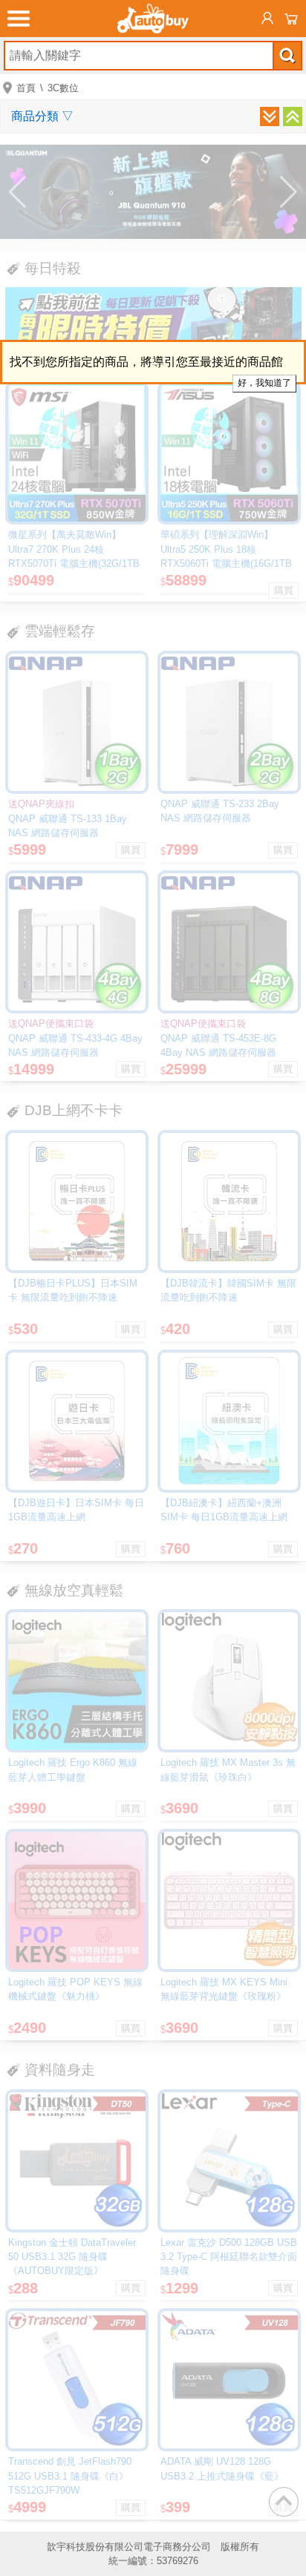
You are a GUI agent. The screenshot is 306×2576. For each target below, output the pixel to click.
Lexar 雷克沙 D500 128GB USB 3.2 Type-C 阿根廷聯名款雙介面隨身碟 (229, 2257)
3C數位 (63, 88)
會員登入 (267, 19)
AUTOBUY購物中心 (153, 19)
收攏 (293, 116)
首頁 (26, 88)
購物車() (291, 19)
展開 (270, 116)
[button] (17, 192)
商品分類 (42, 116)
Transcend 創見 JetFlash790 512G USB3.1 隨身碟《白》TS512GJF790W (70, 2475)
